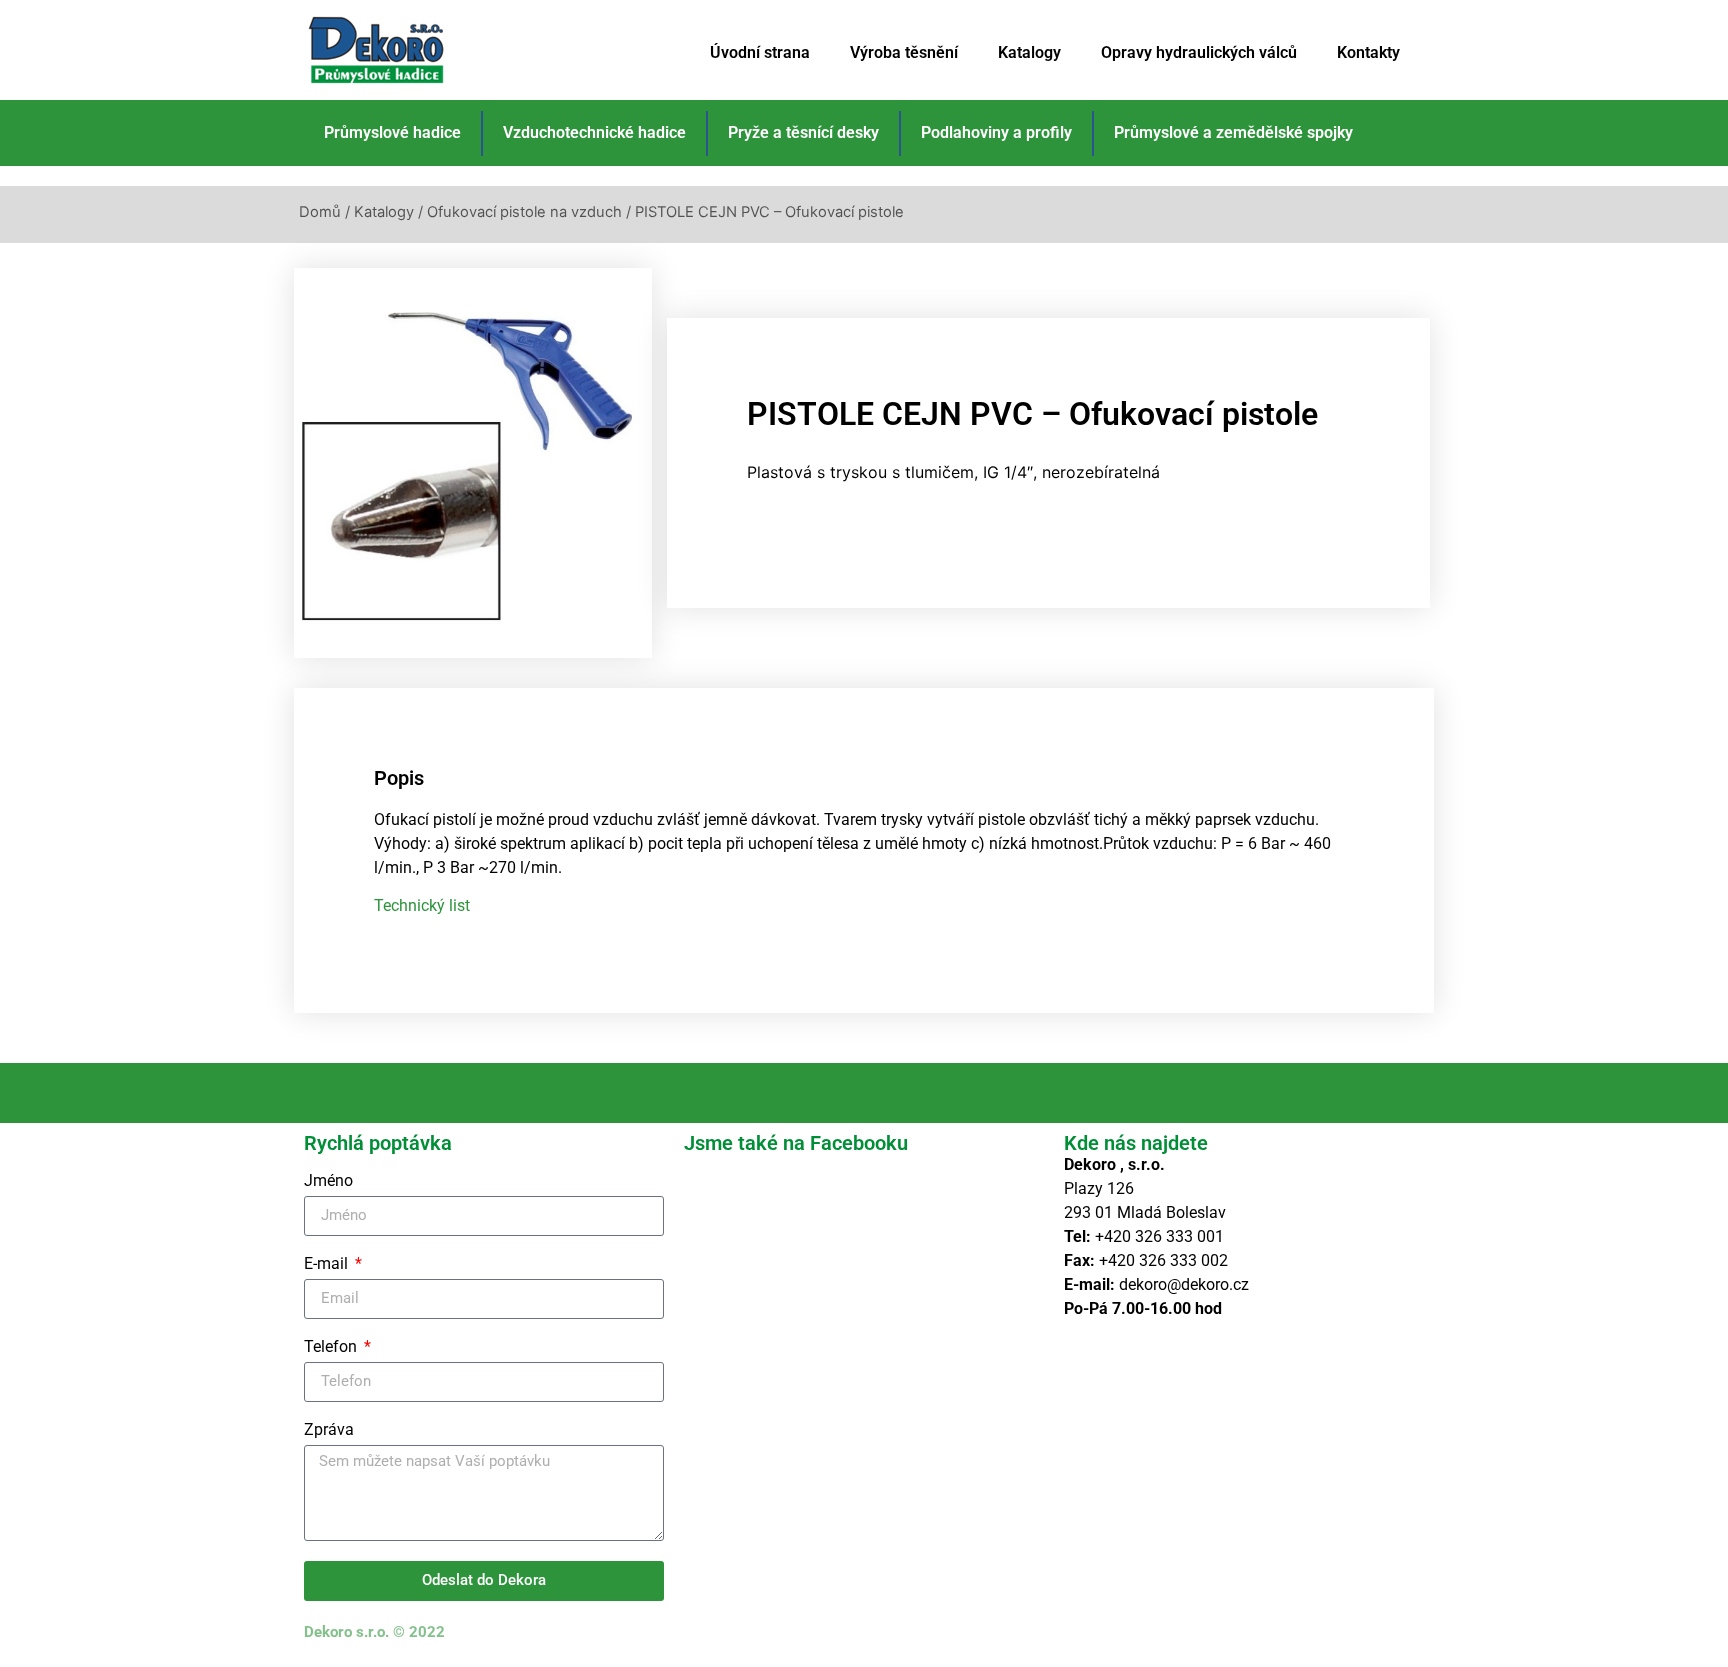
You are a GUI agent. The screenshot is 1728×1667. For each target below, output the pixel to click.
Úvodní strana (760, 52)
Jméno (328, 1181)
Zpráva (329, 1430)
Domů (320, 212)
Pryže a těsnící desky (803, 132)
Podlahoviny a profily (996, 132)
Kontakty (1368, 52)
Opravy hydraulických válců (1199, 52)
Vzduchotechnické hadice (594, 132)
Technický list (422, 905)
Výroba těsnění (904, 52)
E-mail (328, 1264)
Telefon (332, 1347)
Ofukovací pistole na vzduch (524, 212)
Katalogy (1029, 52)
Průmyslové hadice (392, 132)
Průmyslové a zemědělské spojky (1233, 132)
